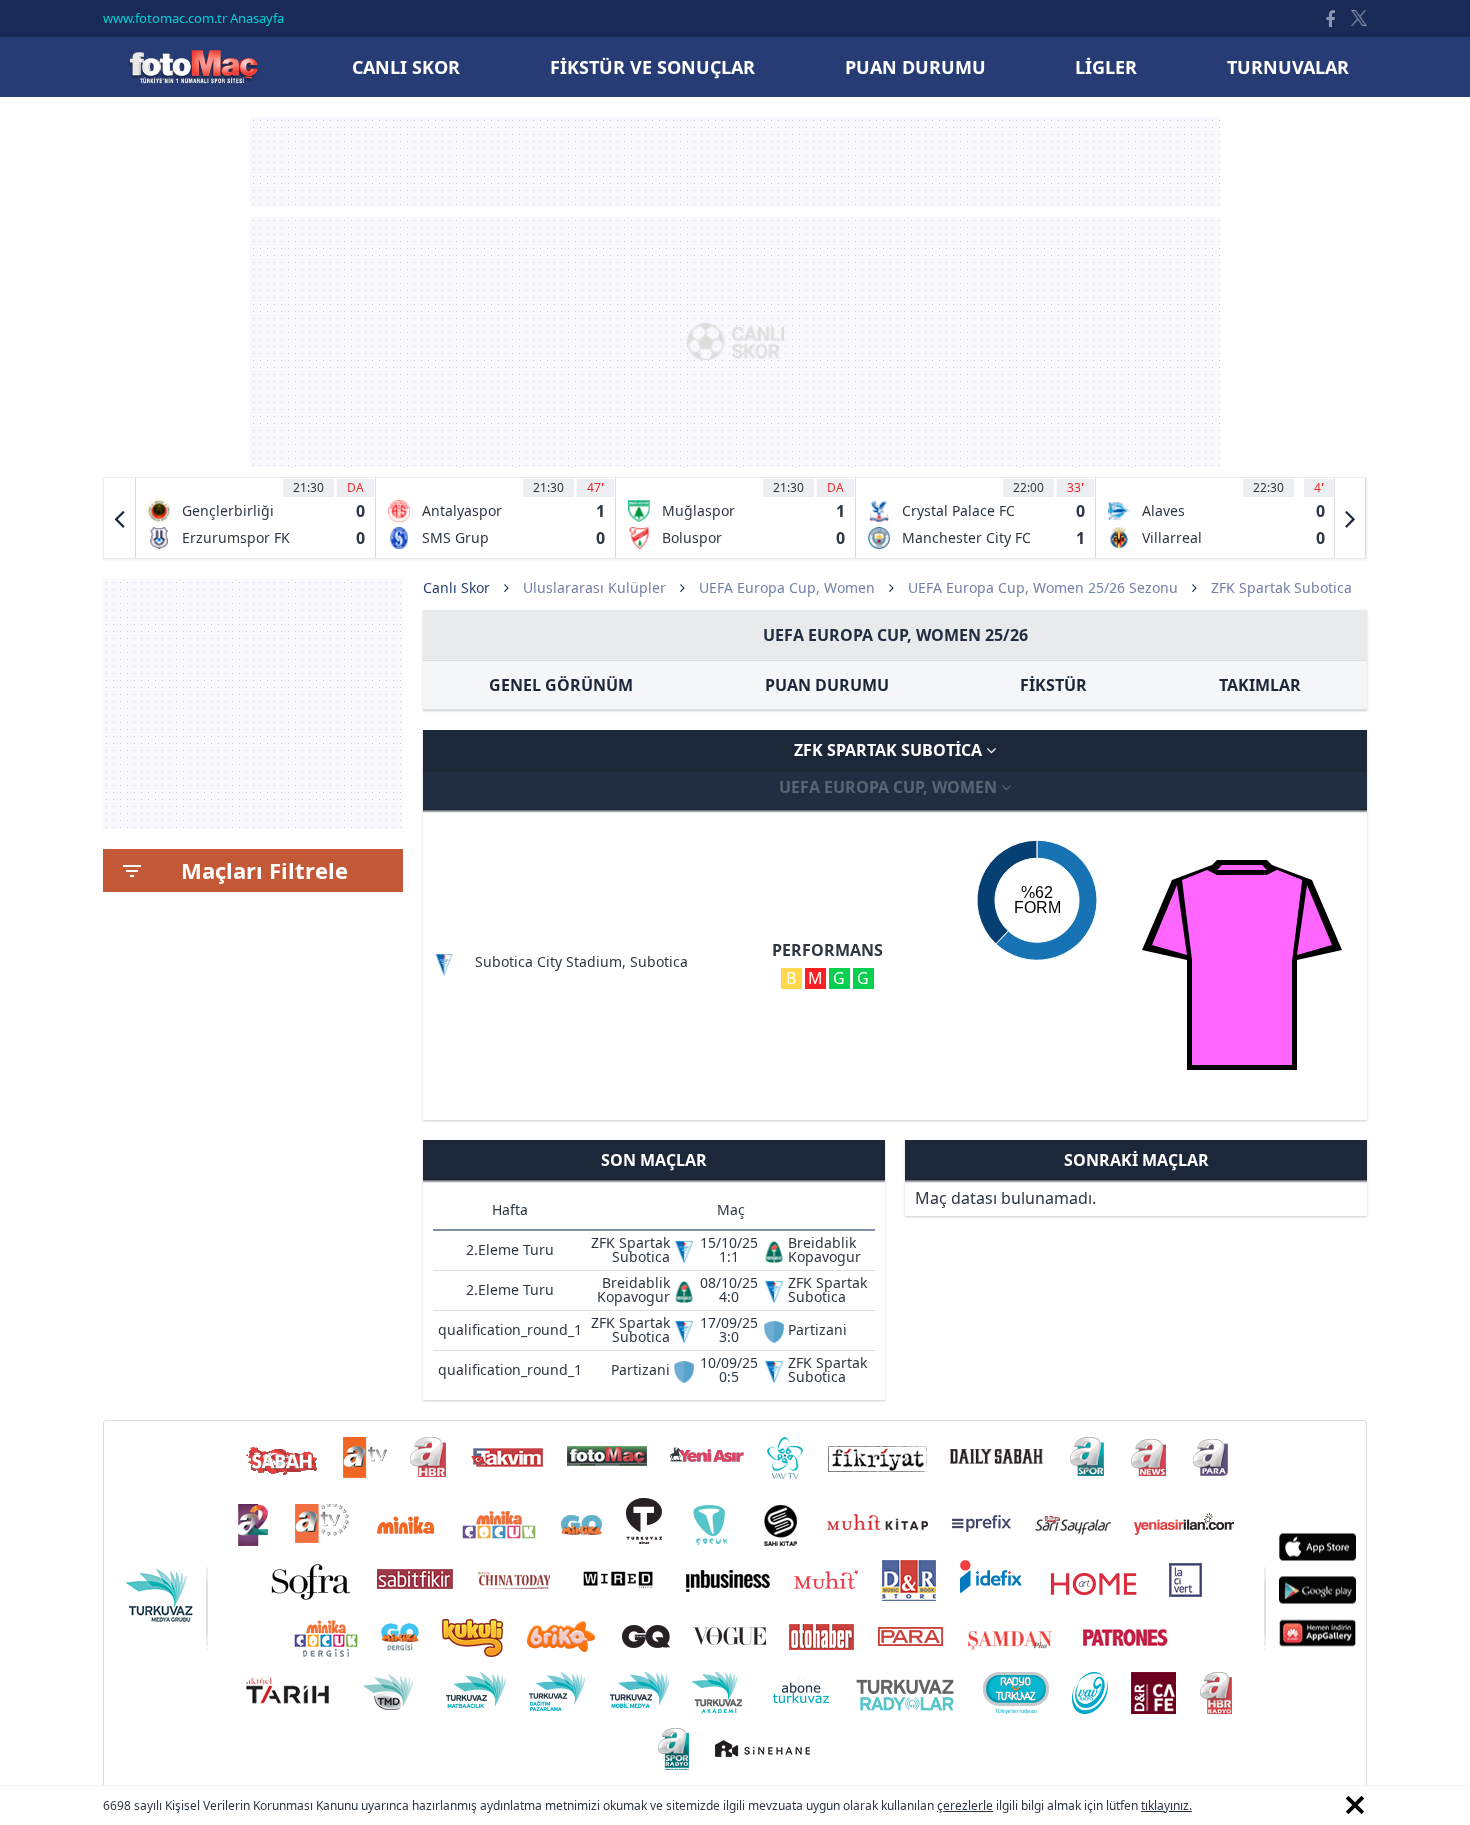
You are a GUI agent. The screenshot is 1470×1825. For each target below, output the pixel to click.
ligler (1106, 67)
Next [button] (1350, 518)
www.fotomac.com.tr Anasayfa (193, 18)
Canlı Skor (193, 66)
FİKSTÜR (1053, 685)
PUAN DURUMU (827, 685)
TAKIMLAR (1260, 685)
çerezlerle (965, 1805)
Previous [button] (120, 518)
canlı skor (406, 67)
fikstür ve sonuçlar (652, 67)
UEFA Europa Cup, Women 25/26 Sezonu (1043, 587)
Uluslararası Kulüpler (594, 587)
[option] (256, 518)
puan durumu (915, 67)
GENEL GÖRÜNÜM (561, 685)
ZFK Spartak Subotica (890, 750)
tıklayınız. (1166, 1805)
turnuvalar (1288, 67)
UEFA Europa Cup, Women (787, 587)
